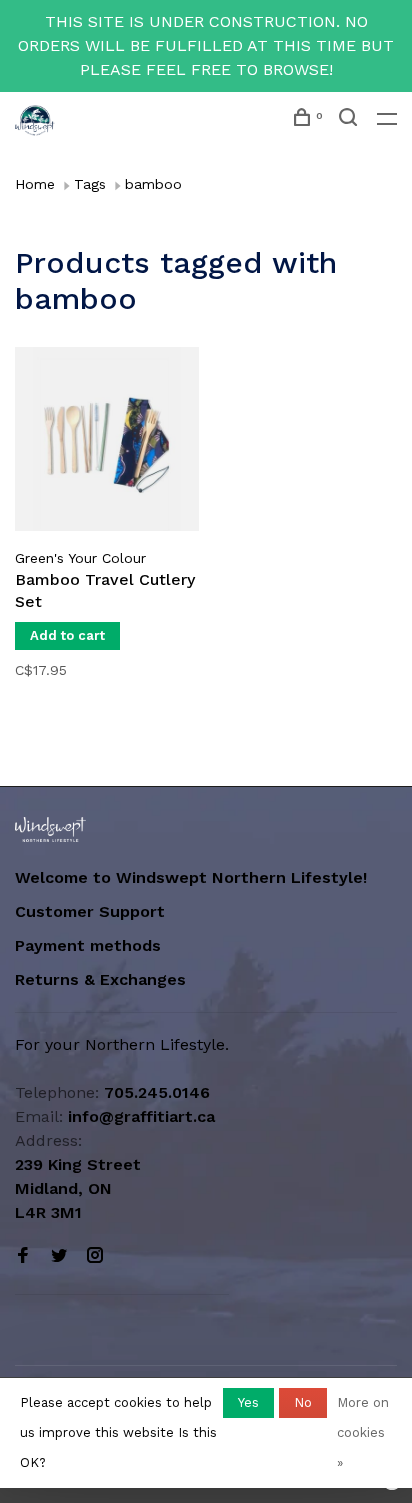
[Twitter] (59, 1256)
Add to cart (67, 635)
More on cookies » (363, 1432)
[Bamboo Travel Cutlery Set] (107, 442)
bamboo (153, 184)
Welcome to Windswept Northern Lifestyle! (193, 877)
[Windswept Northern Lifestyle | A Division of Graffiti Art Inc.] (50, 829)
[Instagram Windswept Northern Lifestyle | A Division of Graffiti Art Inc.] (95, 1256)
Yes (248, 1402)
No (303, 1402)
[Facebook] (23, 1256)
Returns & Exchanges (100, 979)
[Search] (350, 120)
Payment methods (88, 945)
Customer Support (90, 911)
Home (35, 184)
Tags (90, 184)
